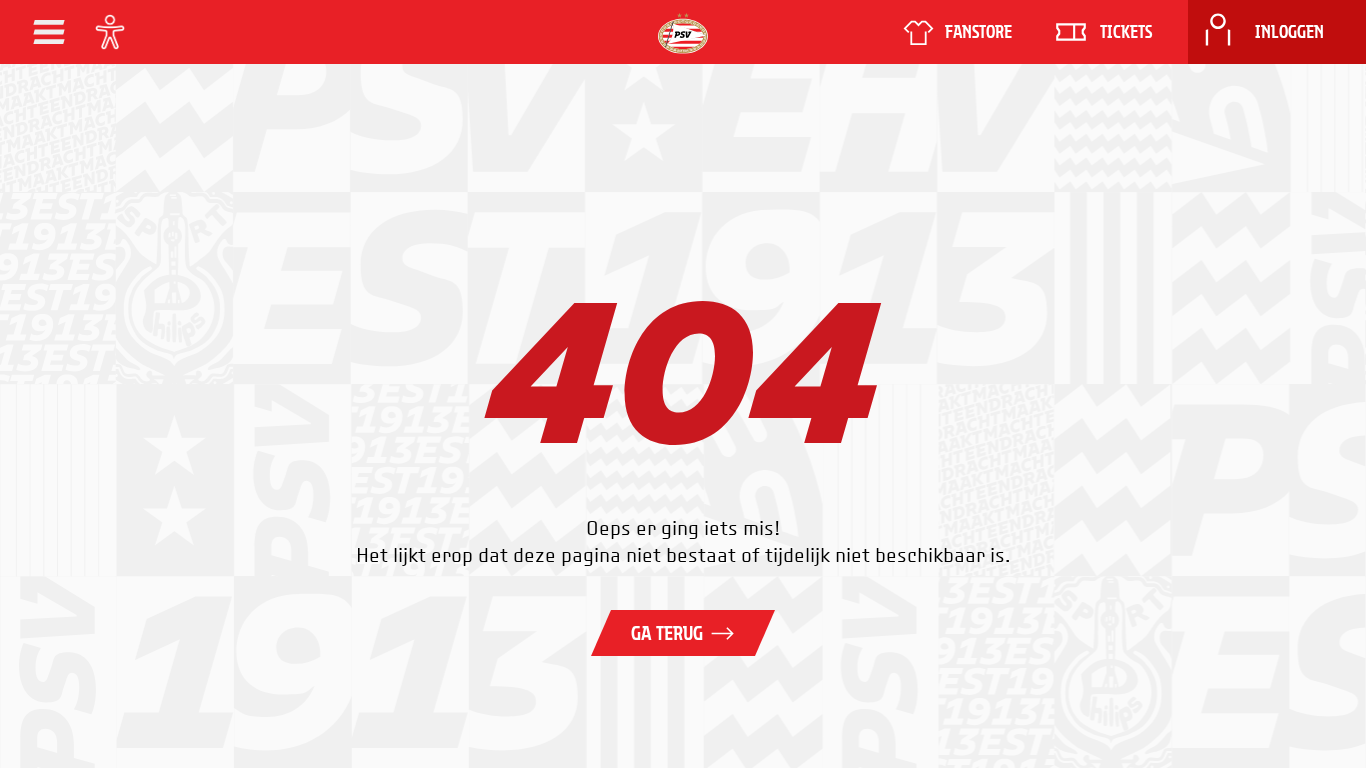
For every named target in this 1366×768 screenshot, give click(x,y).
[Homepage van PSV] (683, 33)
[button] (49, 32)
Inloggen (1289, 32)
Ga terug (667, 633)
